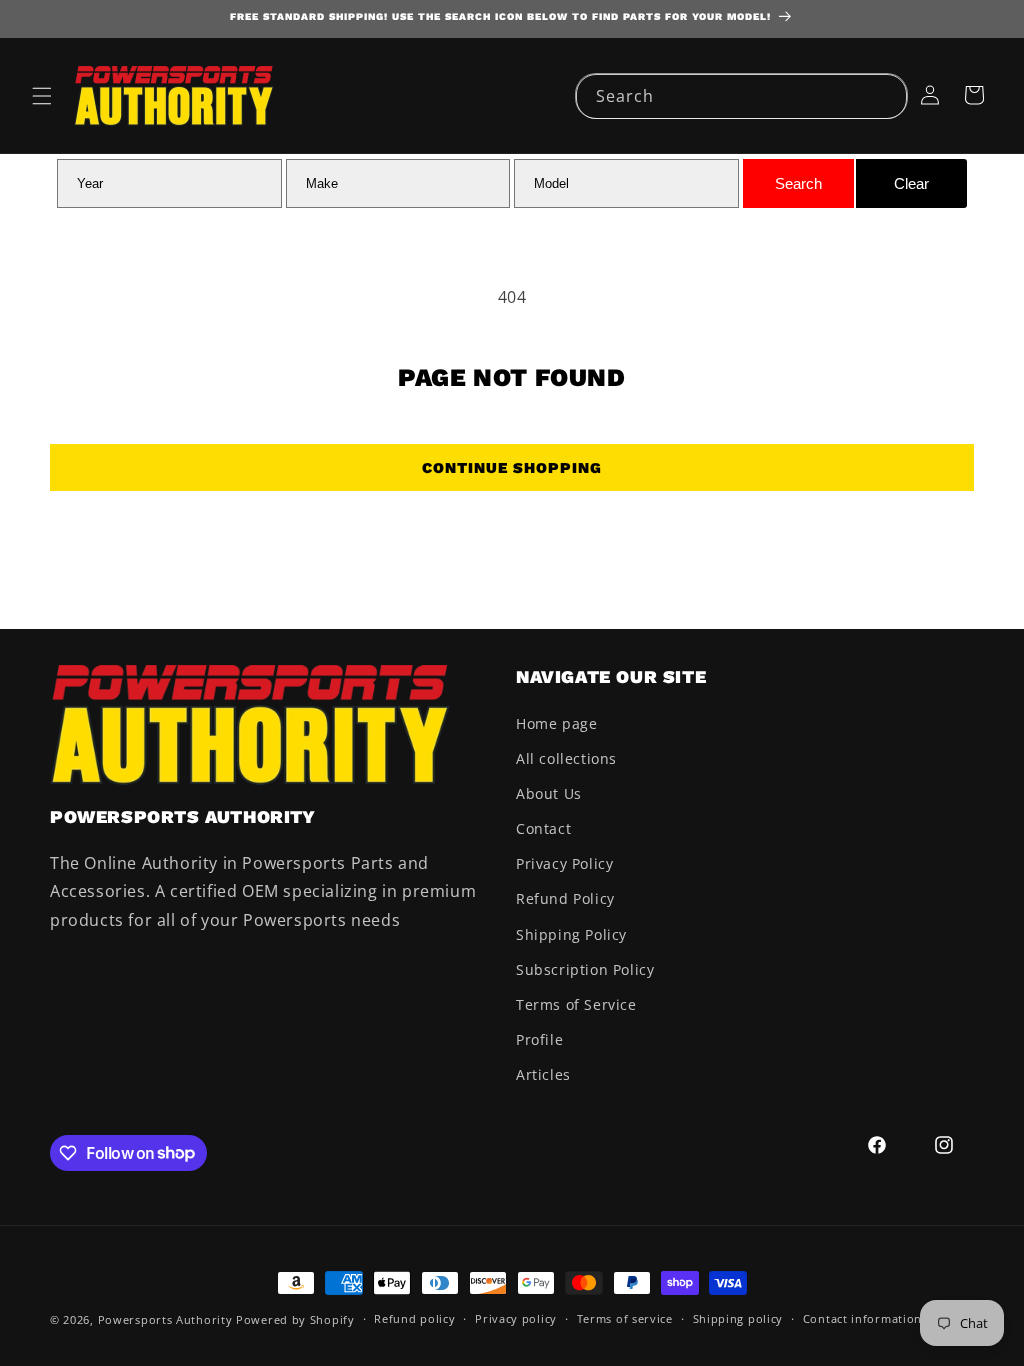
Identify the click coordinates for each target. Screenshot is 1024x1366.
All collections (566, 758)
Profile (539, 1039)
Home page (556, 723)
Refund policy (414, 1318)
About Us (549, 793)
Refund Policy (565, 898)
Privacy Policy (564, 863)
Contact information (862, 1318)
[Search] (885, 96)
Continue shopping (512, 468)
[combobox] (741, 96)
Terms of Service (576, 1004)
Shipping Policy (571, 934)
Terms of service (625, 1318)
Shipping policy (738, 1318)
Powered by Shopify (295, 1319)
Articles (543, 1074)
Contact (543, 828)
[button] (42, 96)
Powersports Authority (165, 1319)
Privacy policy (516, 1318)
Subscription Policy (585, 969)
